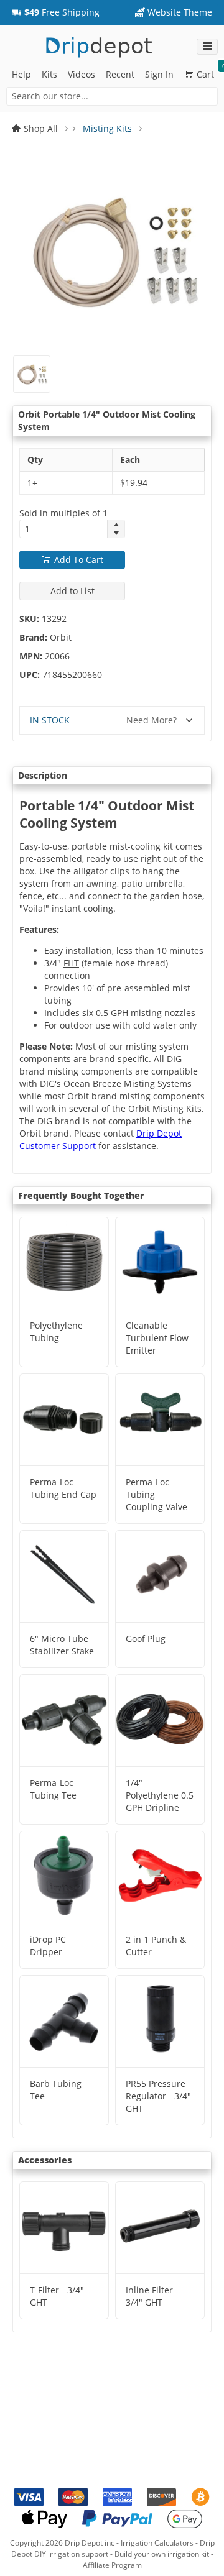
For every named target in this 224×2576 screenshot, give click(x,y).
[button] (56, 12)
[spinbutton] (63, 529)
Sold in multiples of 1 (63, 513)
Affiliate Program (112, 2565)
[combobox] (112, 96)
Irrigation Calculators (157, 2543)
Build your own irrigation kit (162, 2554)
